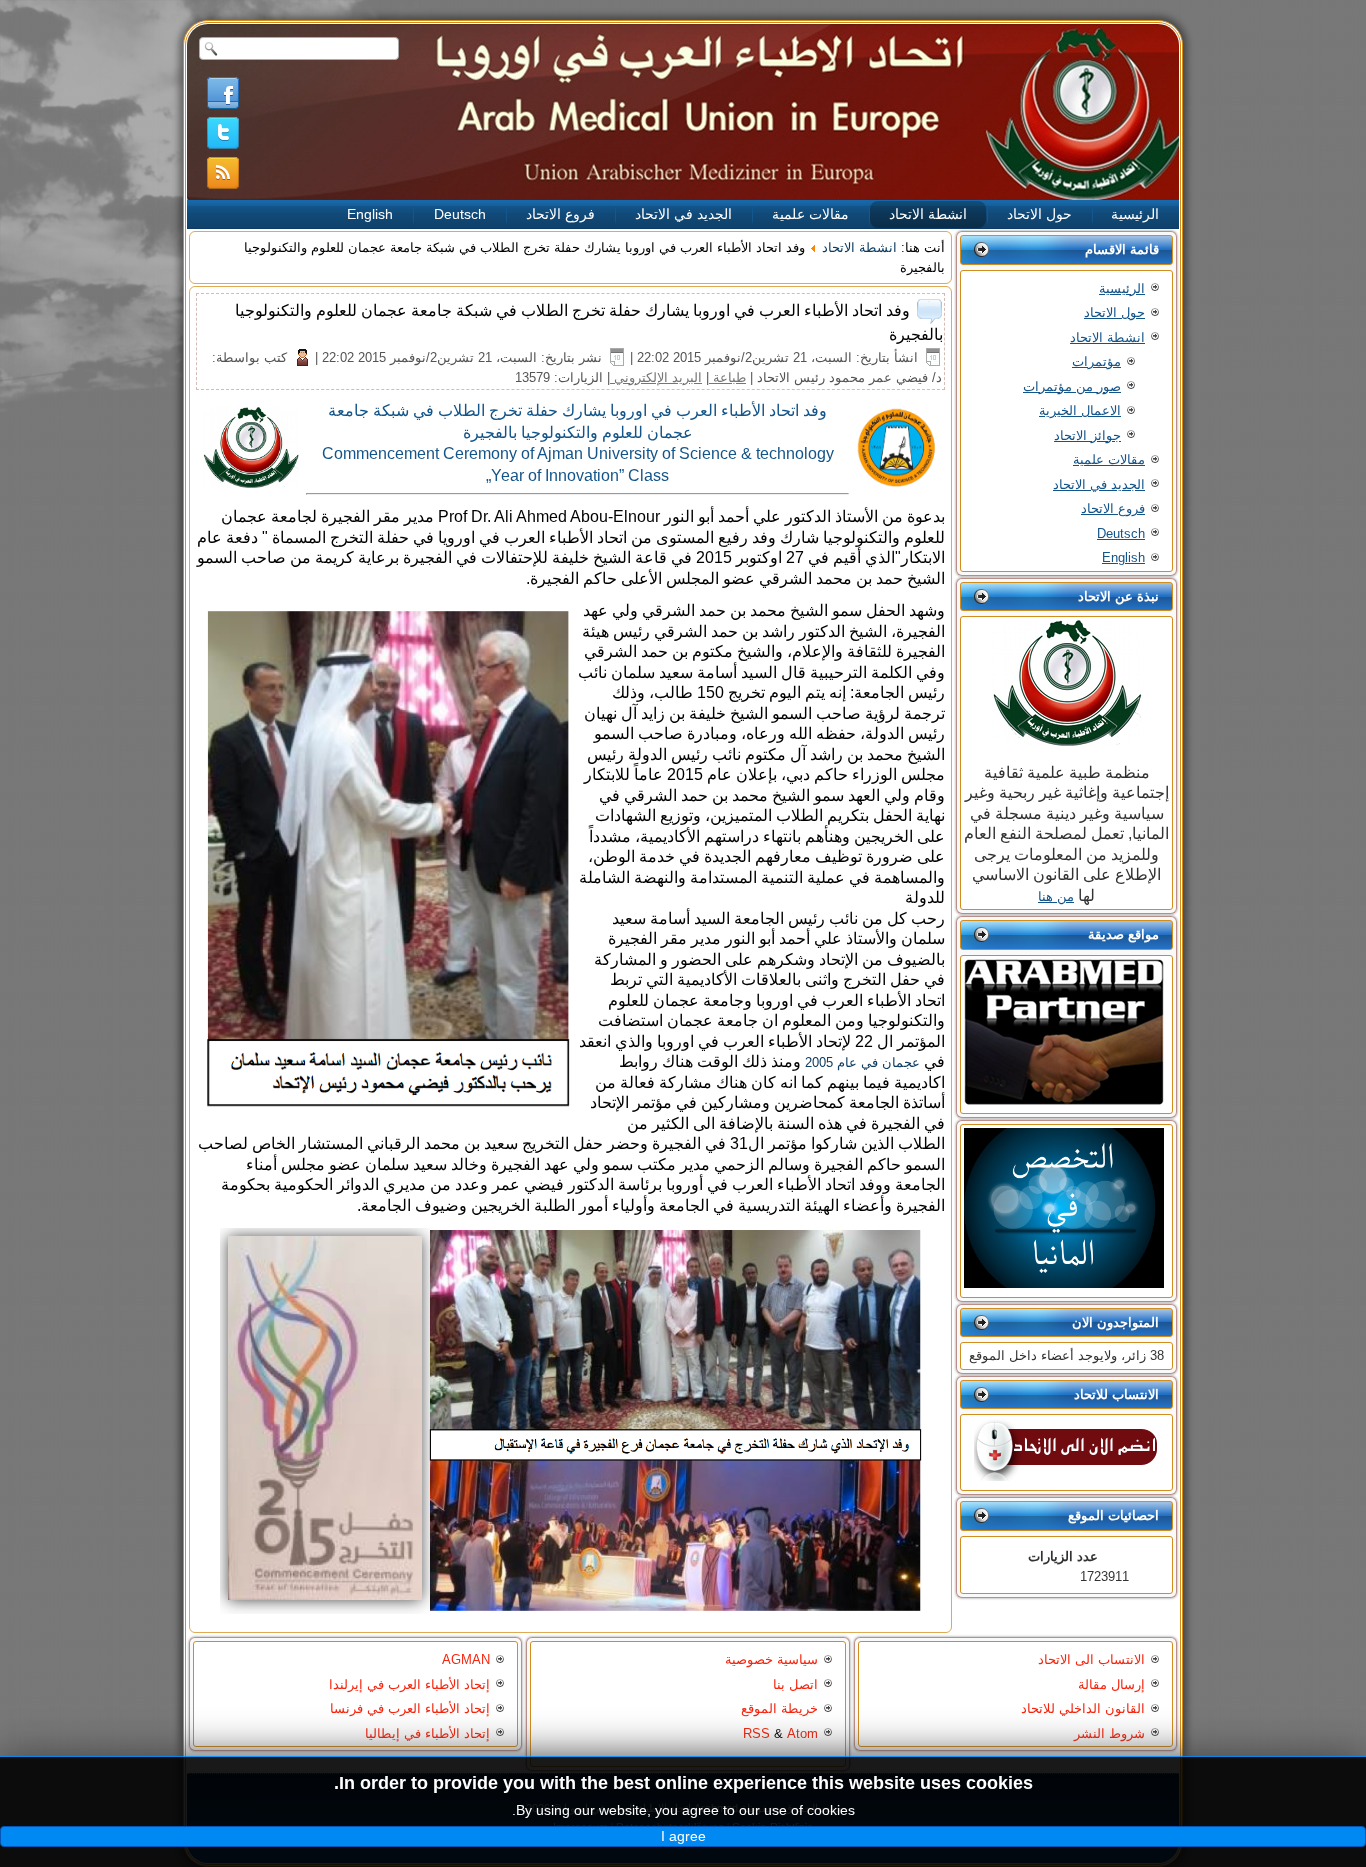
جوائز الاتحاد (1087, 435)
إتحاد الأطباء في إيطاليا (427, 1733)
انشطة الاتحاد (928, 214)
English (370, 214)
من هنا (1056, 896)
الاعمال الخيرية (1080, 410)
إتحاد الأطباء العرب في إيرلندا (409, 1684)
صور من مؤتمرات (1072, 386)
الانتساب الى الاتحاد (1091, 1659)
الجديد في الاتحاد (683, 214)
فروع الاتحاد (560, 214)
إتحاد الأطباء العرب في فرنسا (410, 1708)
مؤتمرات (1096, 361)
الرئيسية (1135, 214)
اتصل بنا (795, 1684)
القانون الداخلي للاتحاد (1083, 1708)
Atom (802, 1733)
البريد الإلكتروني (656, 377)
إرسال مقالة (1111, 1684)
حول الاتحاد (1039, 214)
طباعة (727, 377)
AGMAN (466, 1659)
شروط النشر (1109, 1733)
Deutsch (460, 214)
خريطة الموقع (779, 1708)
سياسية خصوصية (771, 1659)
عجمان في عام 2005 (862, 1062)
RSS (756, 1733)
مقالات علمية (810, 214)
